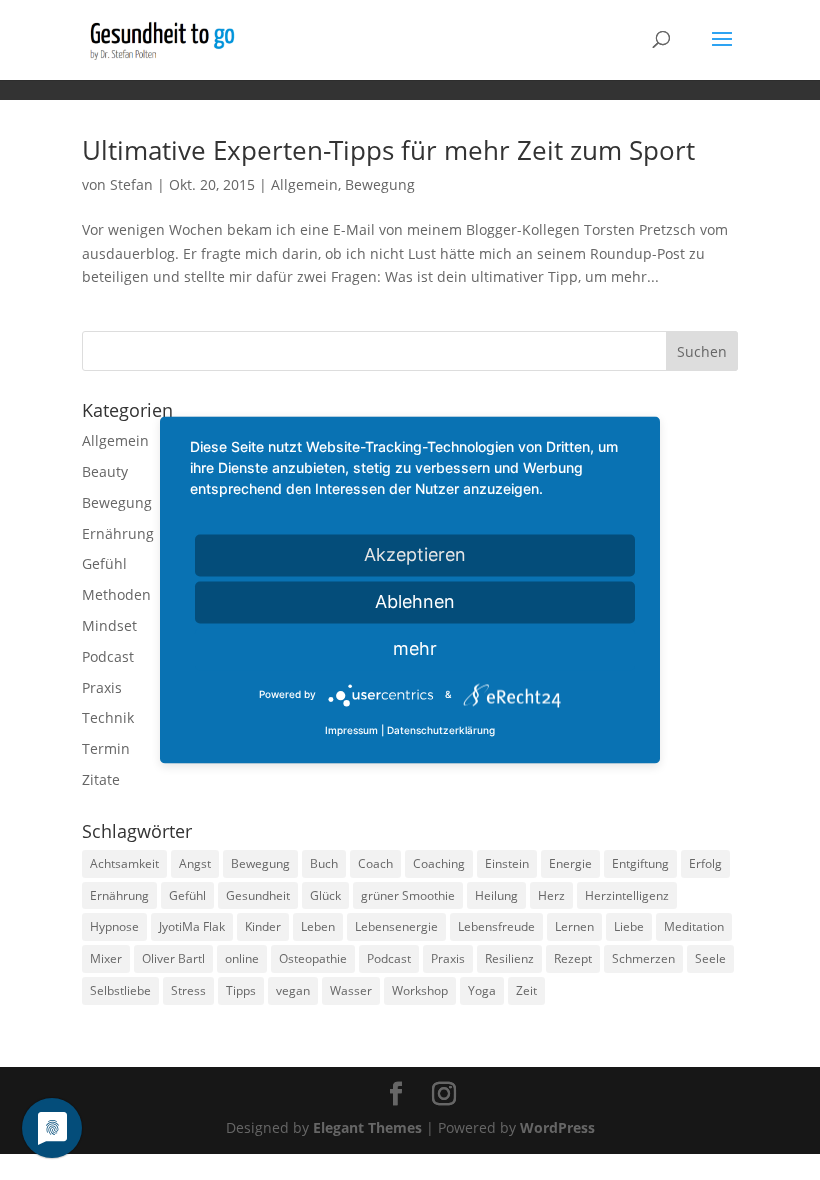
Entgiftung (640, 863)
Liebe (629, 926)
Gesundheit (258, 895)
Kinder (263, 926)
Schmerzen (643, 958)
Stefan (131, 184)
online (242, 958)
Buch (324, 863)
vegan (293, 990)
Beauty (105, 471)
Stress (188, 990)
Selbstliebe (120, 990)
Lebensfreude (496, 926)
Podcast (108, 656)
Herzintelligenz (627, 895)
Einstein (507, 863)
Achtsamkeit (124, 863)
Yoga (482, 990)
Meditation (694, 926)
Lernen (574, 926)
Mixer (106, 958)
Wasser (351, 990)
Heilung (496, 895)
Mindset (109, 625)
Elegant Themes (367, 1127)
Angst (195, 863)
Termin (106, 748)
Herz (551, 895)
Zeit (526, 990)
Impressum (351, 731)
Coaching (439, 863)
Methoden (116, 594)
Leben (318, 926)
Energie (570, 863)
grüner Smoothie (408, 895)
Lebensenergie (396, 926)
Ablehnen (415, 601)
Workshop (420, 990)
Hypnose (114, 926)
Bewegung (380, 184)
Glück (325, 895)
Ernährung (118, 533)
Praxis (102, 687)
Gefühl (104, 563)
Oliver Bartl (173, 958)
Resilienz (509, 958)
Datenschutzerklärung (441, 731)
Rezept (573, 958)
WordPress (557, 1127)
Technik (108, 717)
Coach (375, 863)
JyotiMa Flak (192, 926)
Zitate (101, 779)
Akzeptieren (415, 554)
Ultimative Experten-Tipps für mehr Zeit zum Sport (388, 150)
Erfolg (705, 863)
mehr (415, 648)
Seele (710, 958)
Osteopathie (313, 958)
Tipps (241, 990)
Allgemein (304, 184)
